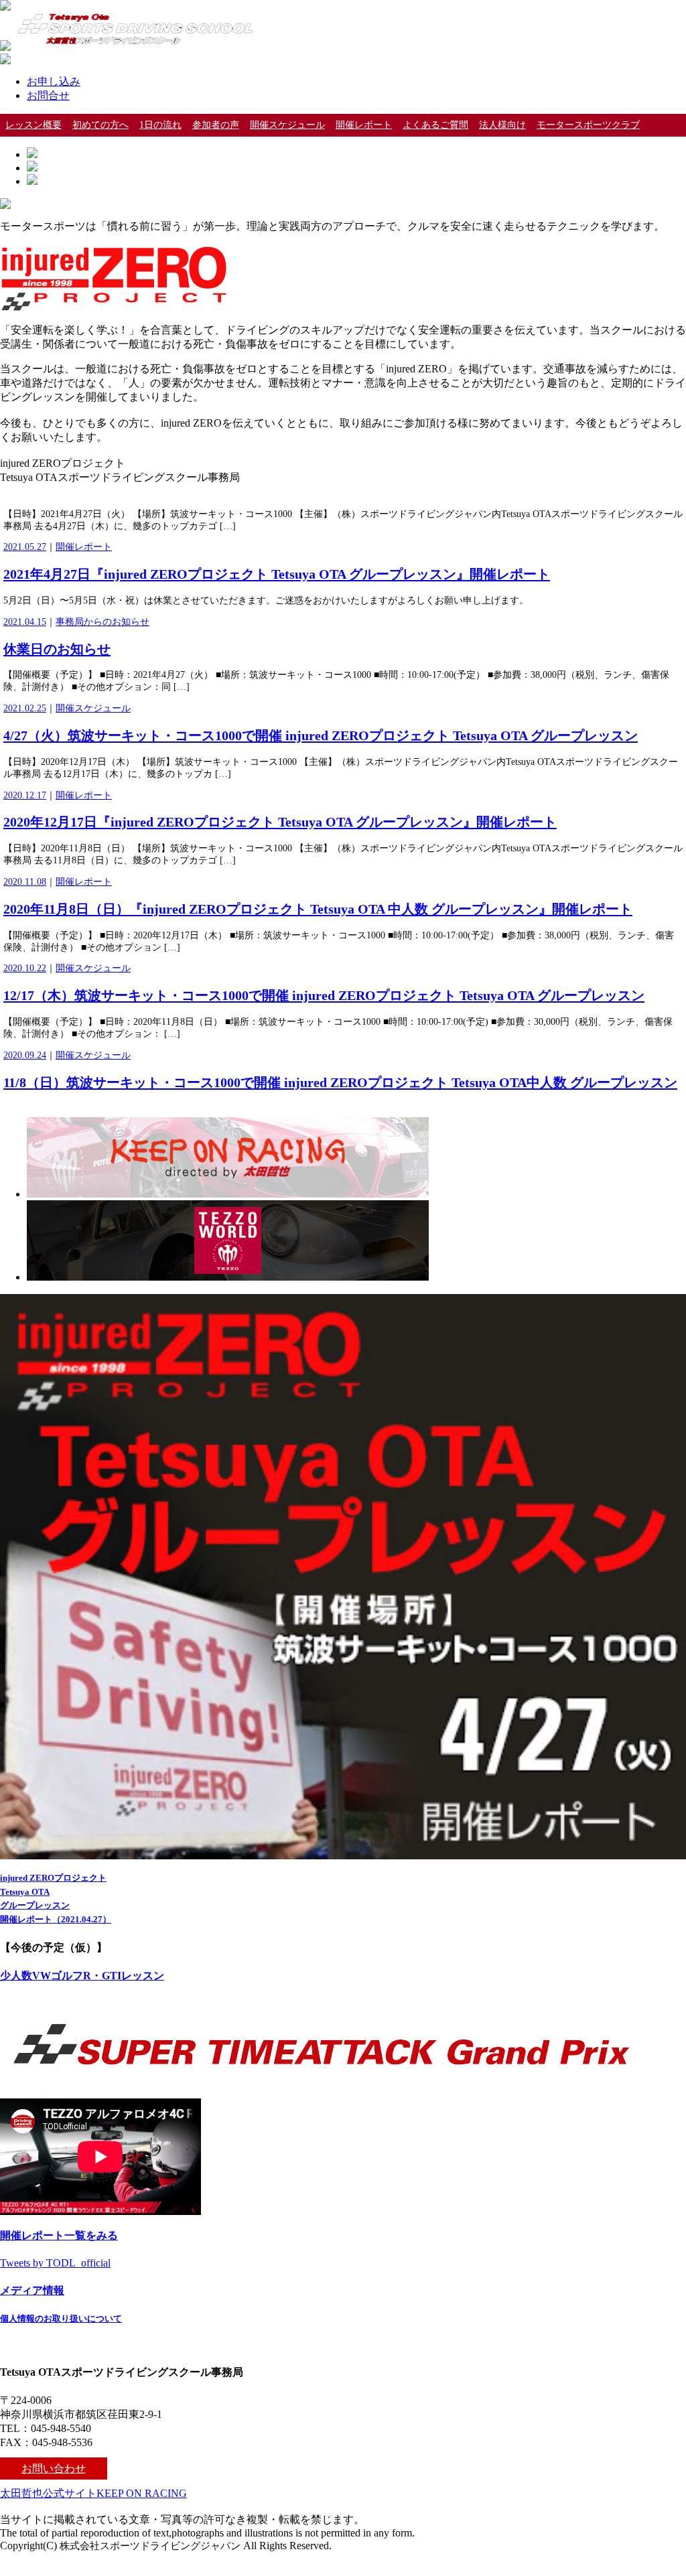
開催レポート (364, 125)
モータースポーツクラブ (588, 125)
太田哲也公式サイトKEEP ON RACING (93, 2493)
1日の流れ (160, 125)
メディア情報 (32, 2290)
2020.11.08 (25, 882)
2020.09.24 (25, 1055)
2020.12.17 (25, 795)
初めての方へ (100, 125)
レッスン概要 (33, 125)
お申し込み (54, 81)
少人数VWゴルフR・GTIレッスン (82, 1976)
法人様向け (502, 125)
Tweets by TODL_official (55, 2263)
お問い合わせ (54, 2468)
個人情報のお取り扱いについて (61, 2318)
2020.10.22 (25, 968)
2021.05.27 (25, 547)
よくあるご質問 (435, 125)
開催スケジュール (287, 125)
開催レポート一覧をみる (59, 2235)
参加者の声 (216, 125)
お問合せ (48, 95)
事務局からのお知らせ (102, 622)
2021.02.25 (25, 708)
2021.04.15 (25, 622)
